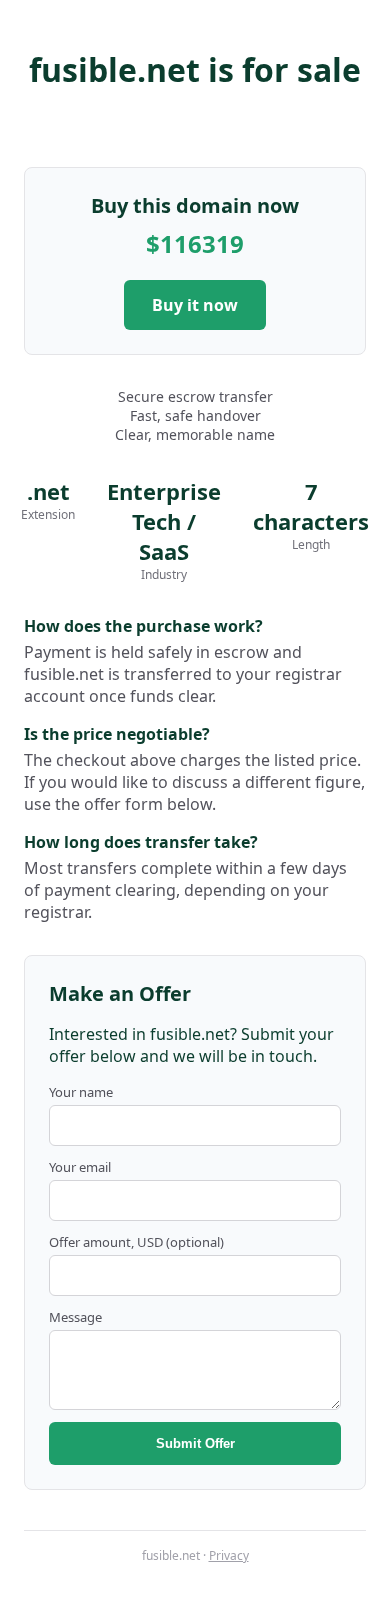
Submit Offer (195, 1443)
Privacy (229, 1555)
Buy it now (195, 305)
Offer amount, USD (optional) (136, 1242)
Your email (80, 1167)
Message (75, 1317)
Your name (81, 1092)
